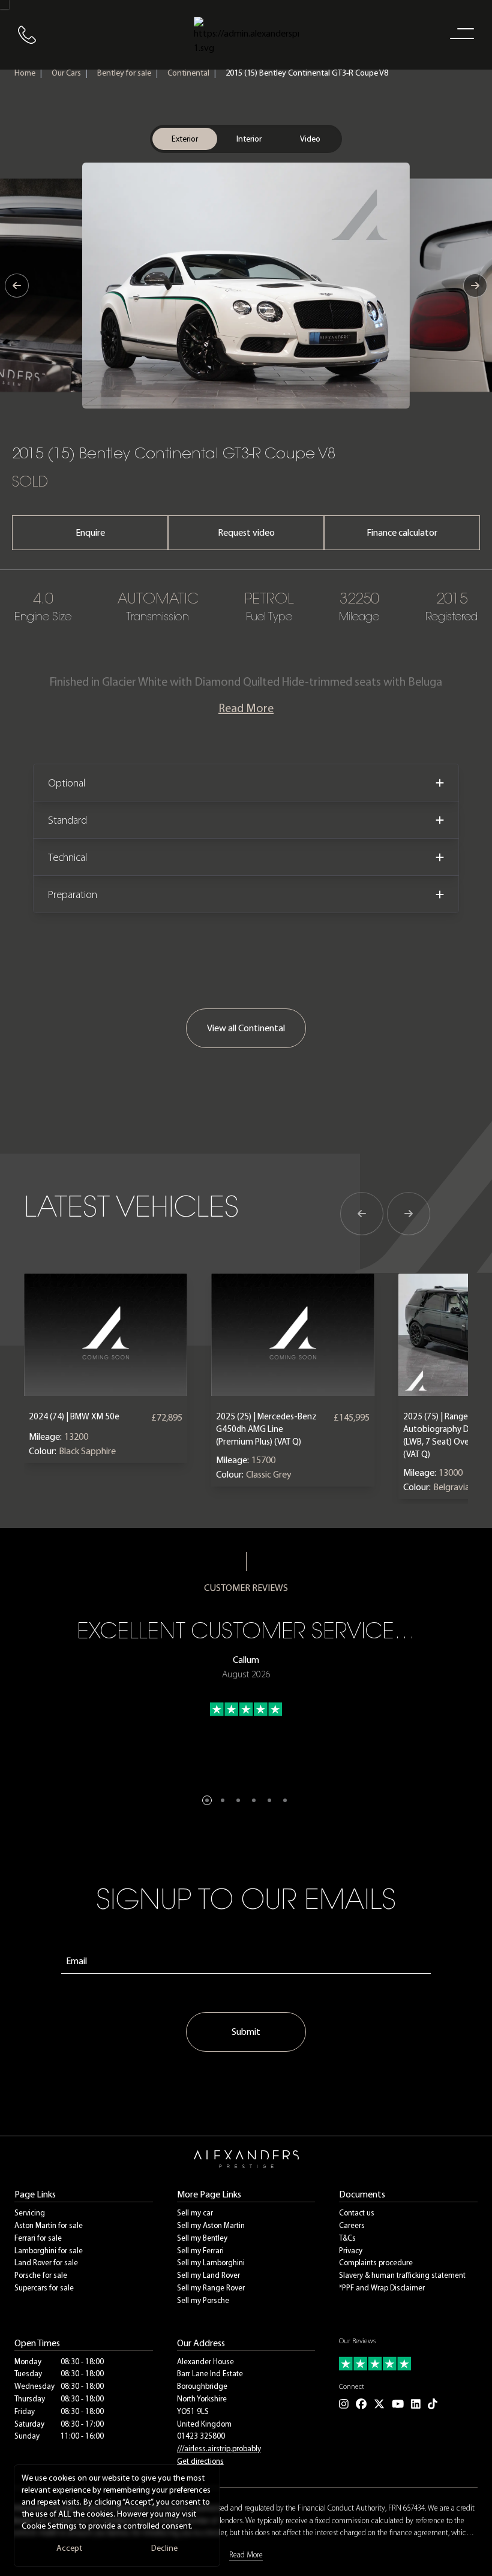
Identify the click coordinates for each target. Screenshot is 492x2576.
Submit (246, 2032)
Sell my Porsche (203, 2300)
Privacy (351, 2251)
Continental (188, 73)
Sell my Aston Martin (211, 2225)
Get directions (200, 2461)
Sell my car (195, 2213)
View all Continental (246, 1028)
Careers (352, 2225)
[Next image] (475, 286)
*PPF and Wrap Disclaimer (382, 2288)
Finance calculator (402, 532)
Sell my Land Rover (208, 2275)
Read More (246, 708)
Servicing (30, 2213)
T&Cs (347, 2238)
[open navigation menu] (460, 33)
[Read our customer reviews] (408, 2364)
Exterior (185, 139)
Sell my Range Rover (211, 2288)
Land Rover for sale (46, 2263)
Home (25, 73)
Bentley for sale (124, 73)
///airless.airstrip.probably (219, 2449)
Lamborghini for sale (49, 2251)
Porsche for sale (41, 2275)
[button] (207, 1800)
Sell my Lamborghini (211, 2263)
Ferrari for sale (38, 2238)
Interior (249, 139)
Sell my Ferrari (200, 2251)
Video (310, 139)
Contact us (357, 2213)
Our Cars (66, 73)
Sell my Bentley (202, 2238)
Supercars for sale (44, 2288)
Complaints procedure (376, 2263)
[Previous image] (17, 286)
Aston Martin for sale (49, 2225)
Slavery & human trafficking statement (402, 2275)
